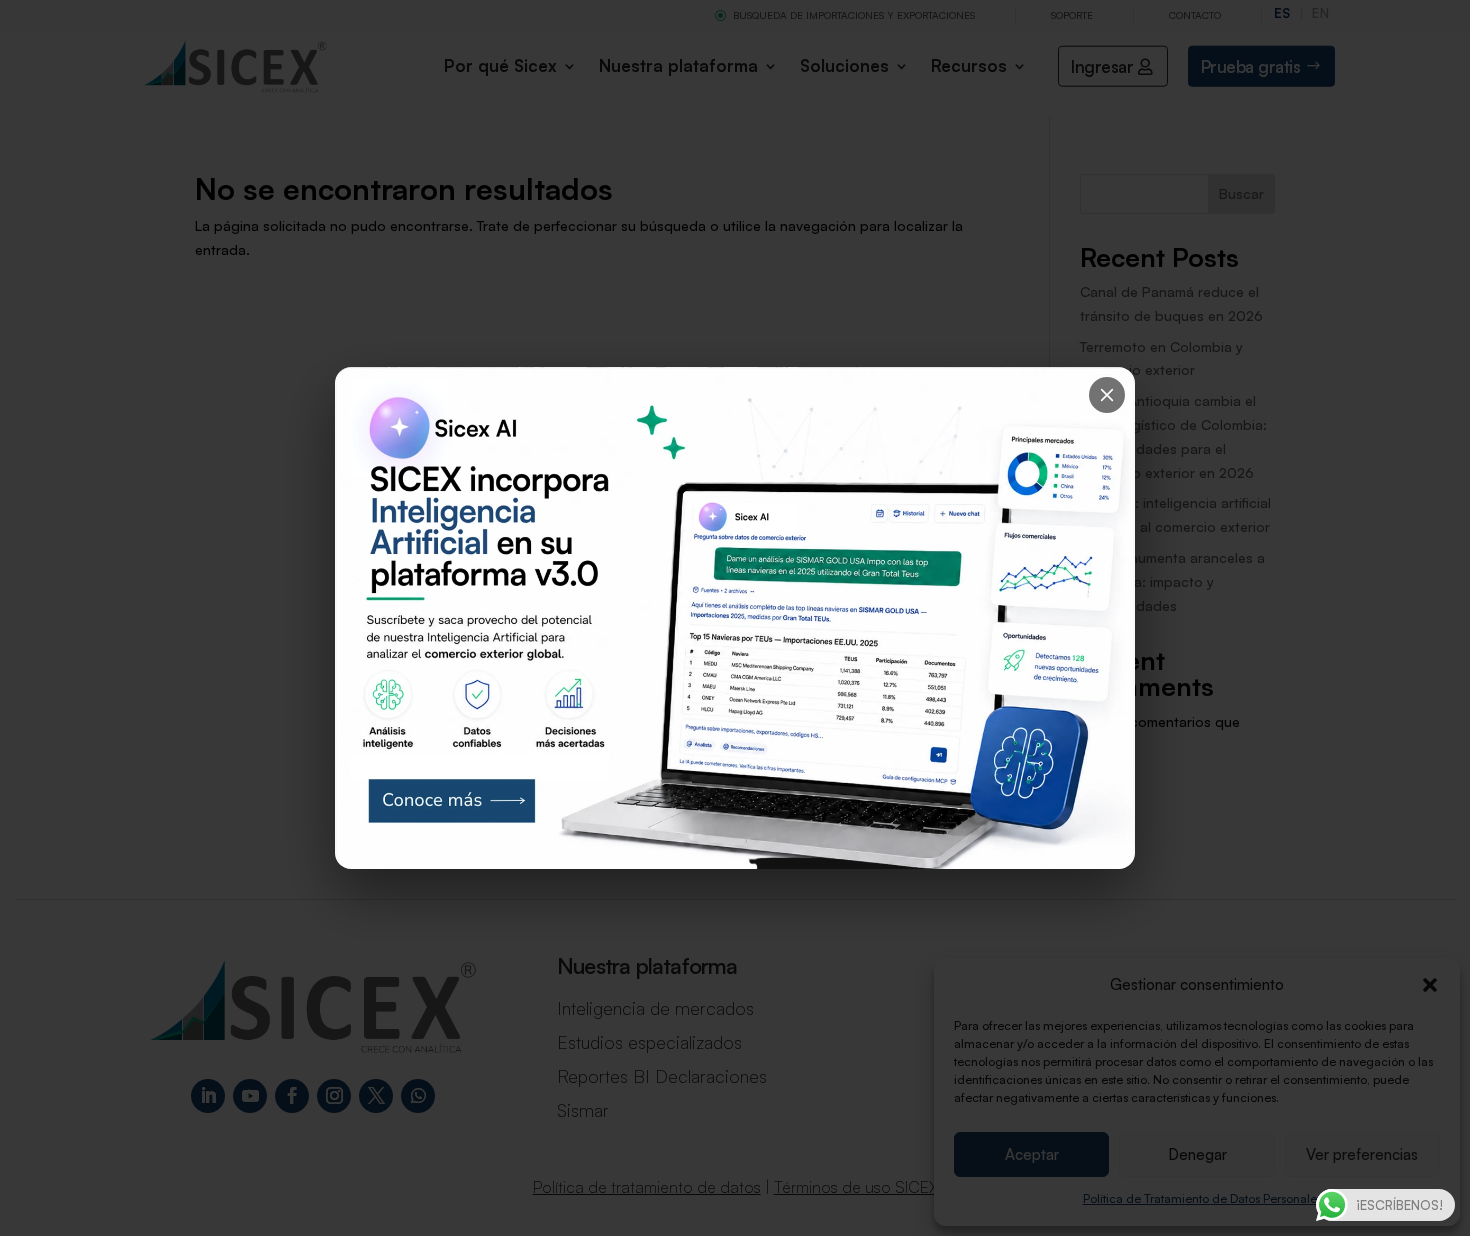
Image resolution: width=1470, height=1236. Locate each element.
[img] (735, 618)
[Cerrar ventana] (1107, 395)
